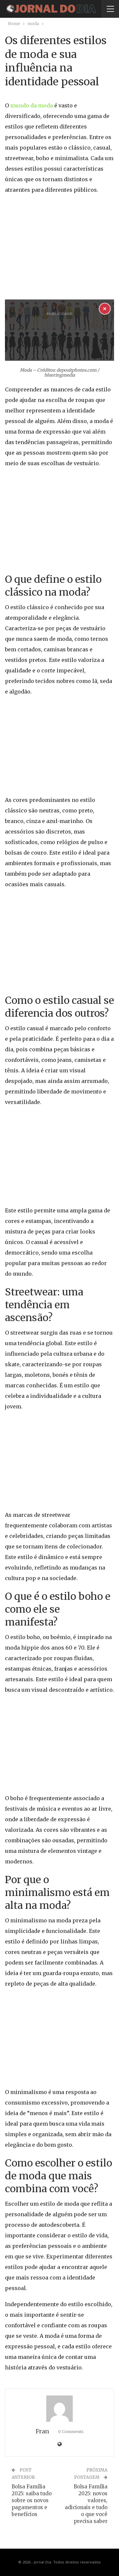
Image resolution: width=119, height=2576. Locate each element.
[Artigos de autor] (59, 2409)
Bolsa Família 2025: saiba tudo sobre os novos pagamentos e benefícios (32, 2500)
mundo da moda (32, 105)
